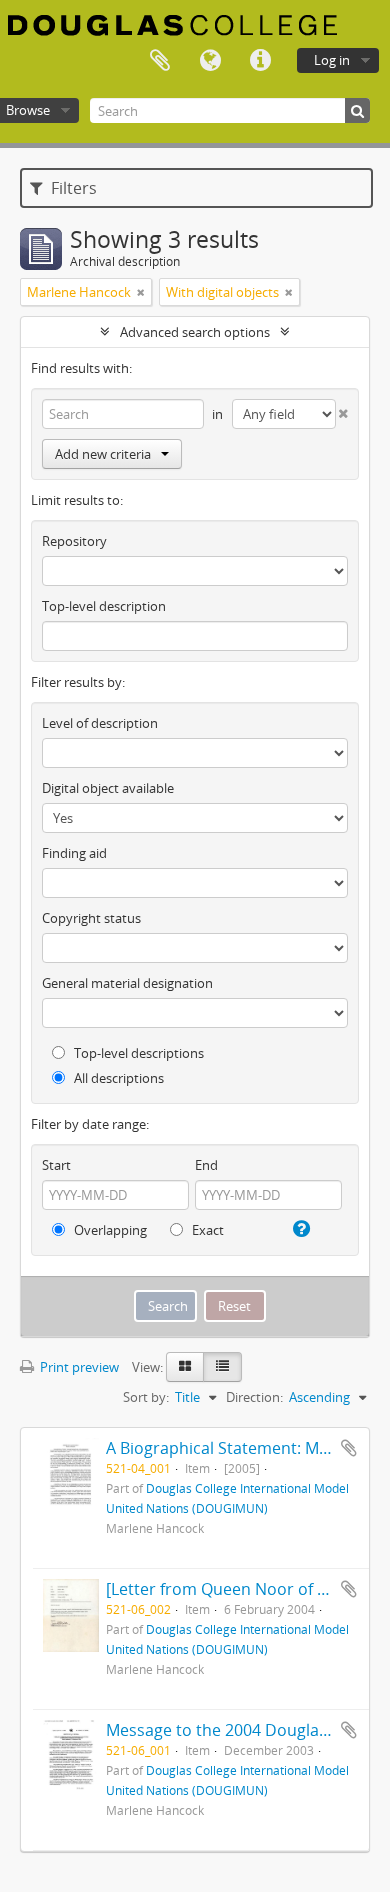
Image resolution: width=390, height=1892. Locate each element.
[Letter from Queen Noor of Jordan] (239, 1589)
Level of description (100, 723)
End (206, 1165)
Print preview (78, 1367)
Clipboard (160, 61)
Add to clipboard (349, 1448)
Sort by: (146, 1397)
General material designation (127, 983)
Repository (74, 541)
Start (56, 1165)
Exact (206, 1230)
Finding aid (74, 853)
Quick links (260, 61)
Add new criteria (103, 454)
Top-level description (104, 606)
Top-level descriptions (137, 1053)
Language (210, 61)
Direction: (254, 1397)
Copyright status (91, 918)
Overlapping (109, 1230)
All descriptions (117, 1078)
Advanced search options (195, 332)
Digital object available (108, 788)
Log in (332, 60)
